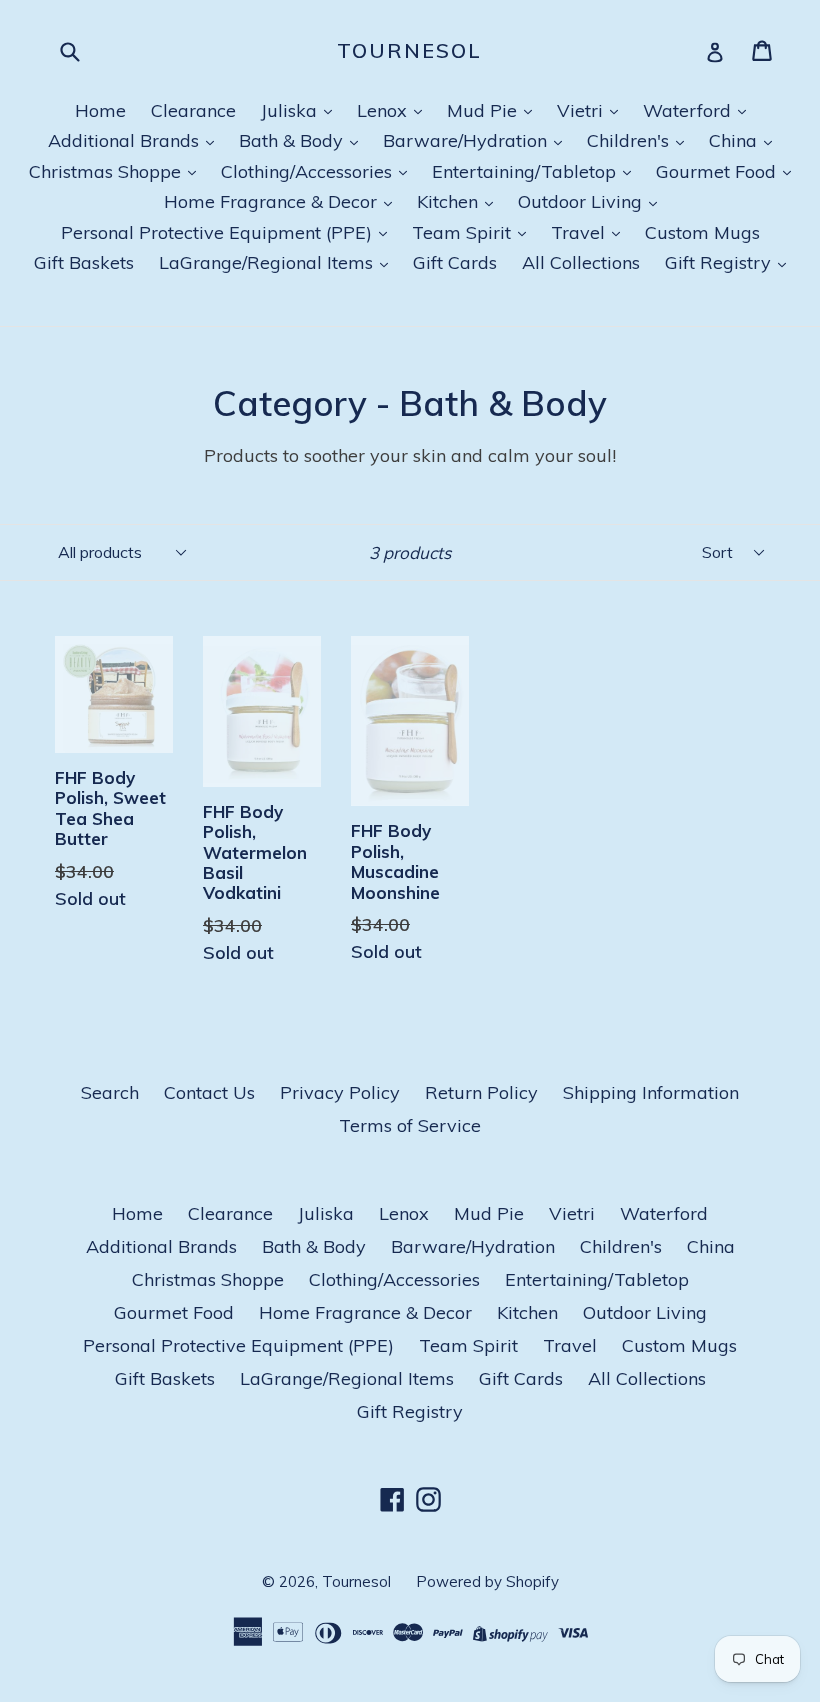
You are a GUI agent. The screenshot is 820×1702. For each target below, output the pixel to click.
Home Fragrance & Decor (273, 201)
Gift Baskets (84, 262)
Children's (630, 140)
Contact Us (209, 1092)
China (735, 140)
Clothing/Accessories (309, 171)
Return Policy (481, 1092)
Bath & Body (293, 140)
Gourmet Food (718, 171)
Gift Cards (455, 262)
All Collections (581, 262)
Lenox (384, 110)
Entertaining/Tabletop (526, 171)
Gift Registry (720, 262)
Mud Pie (484, 110)
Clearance (193, 110)
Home (100, 110)
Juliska (291, 110)
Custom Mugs (702, 232)
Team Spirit (464, 232)
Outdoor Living (582, 201)
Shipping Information (651, 1092)
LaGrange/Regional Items (268, 262)
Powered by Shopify (487, 1581)
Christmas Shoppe (107, 171)
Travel (580, 232)
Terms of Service (410, 1125)
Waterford (689, 110)
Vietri (582, 110)
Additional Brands (126, 140)
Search (110, 1092)
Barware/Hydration (467, 140)
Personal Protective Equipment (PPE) (219, 232)
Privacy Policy (340, 1092)
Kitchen (450, 201)
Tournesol (409, 51)
